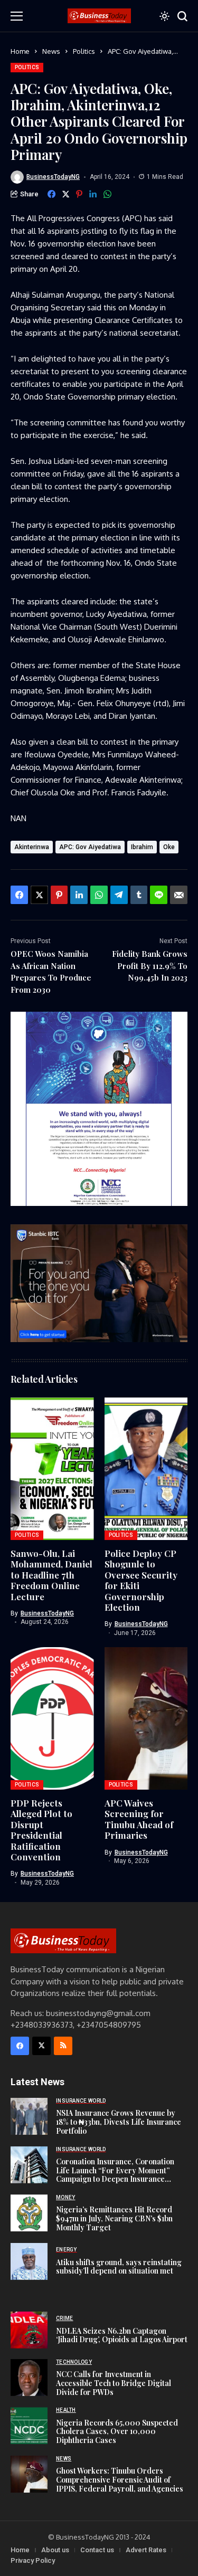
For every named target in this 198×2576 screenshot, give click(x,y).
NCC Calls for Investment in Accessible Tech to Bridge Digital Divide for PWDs (114, 2383)
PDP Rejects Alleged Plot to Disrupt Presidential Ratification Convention (41, 1830)
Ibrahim (142, 847)
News (51, 51)
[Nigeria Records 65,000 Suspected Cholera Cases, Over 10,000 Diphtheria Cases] (29, 2426)
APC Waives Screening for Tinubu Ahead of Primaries (139, 1819)
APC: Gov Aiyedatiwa (90, 847)
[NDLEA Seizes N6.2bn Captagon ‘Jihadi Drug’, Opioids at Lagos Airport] (29, 2330)
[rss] (63, 2046)
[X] (41, 2046)
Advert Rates (146, 2550)
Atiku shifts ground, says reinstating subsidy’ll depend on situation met (119, 2267)
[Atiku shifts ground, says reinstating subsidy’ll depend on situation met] (29, 2261)
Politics (84, 51)
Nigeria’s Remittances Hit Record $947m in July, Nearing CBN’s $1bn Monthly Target (114, 2218)
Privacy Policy (33, 2560)
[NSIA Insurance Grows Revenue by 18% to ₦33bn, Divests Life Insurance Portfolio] (29, 2116)
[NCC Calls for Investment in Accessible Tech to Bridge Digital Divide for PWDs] (29, 2378)
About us (55, 2550)
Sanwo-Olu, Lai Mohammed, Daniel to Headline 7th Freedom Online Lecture (51, 1575)
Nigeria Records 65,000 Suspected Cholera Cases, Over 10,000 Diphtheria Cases (117, 2432)
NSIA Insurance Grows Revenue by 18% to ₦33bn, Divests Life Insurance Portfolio (119, 2122)
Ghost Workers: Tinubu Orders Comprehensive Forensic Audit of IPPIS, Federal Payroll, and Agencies (120, 2480)
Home (20, 51)
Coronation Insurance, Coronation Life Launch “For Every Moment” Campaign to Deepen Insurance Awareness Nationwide (115, 2175)
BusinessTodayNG (53, 177)
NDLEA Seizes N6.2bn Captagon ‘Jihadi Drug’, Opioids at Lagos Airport (122, 2335)
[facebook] (20, 2046)
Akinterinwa (32, 847)
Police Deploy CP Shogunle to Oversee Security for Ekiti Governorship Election (141, 1580)
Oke (169, 847)
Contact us (97, 2550)
